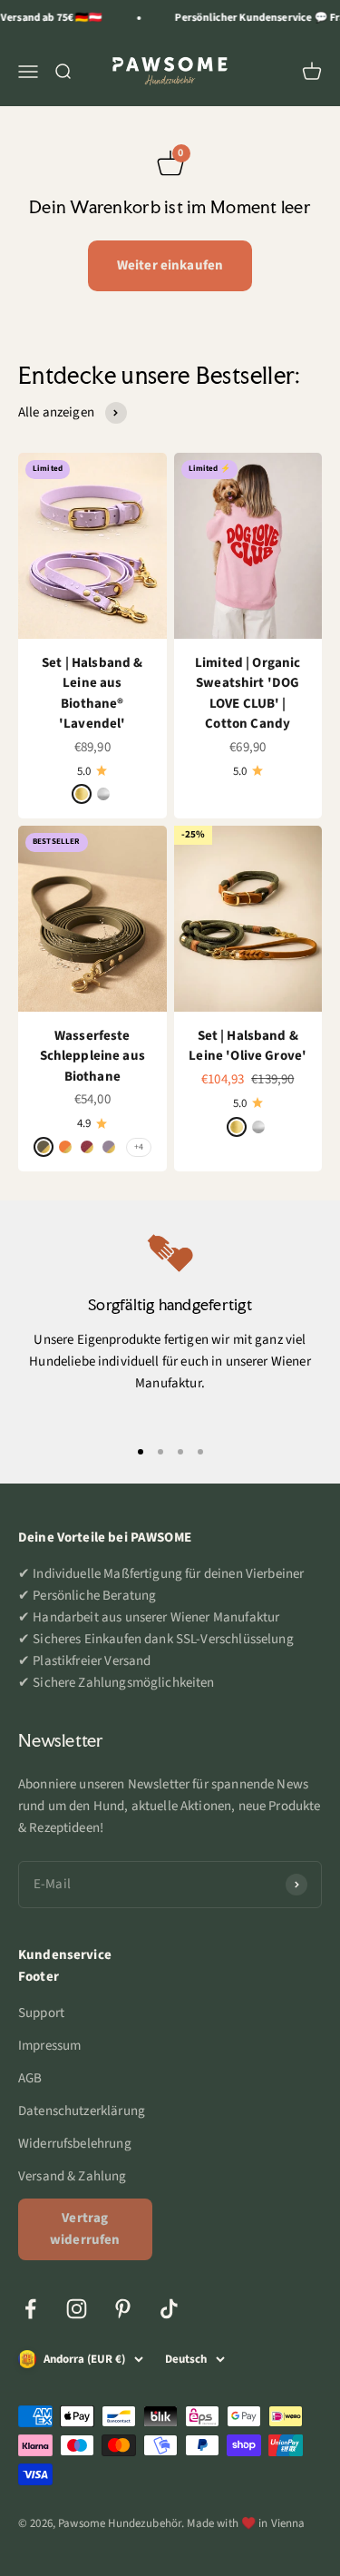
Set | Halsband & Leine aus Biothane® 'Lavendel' (92, 694)
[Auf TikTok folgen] (169, 2309)
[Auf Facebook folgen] (30, 2309)
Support (41, 2013)
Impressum (49, 2046)
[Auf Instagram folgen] (77, 2309)
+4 (139, 1147)
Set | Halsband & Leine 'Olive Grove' (248, 1046)
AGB (30, 2078)
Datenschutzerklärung (82, 2111)
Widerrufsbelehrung (75, 2144)
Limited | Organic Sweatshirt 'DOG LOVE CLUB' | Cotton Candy (248, 694)
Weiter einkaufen (170, 265)
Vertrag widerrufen (85, 2229)
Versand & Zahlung (73, 2176)
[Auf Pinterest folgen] (123, 2309)
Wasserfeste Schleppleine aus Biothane (92, 1056)
